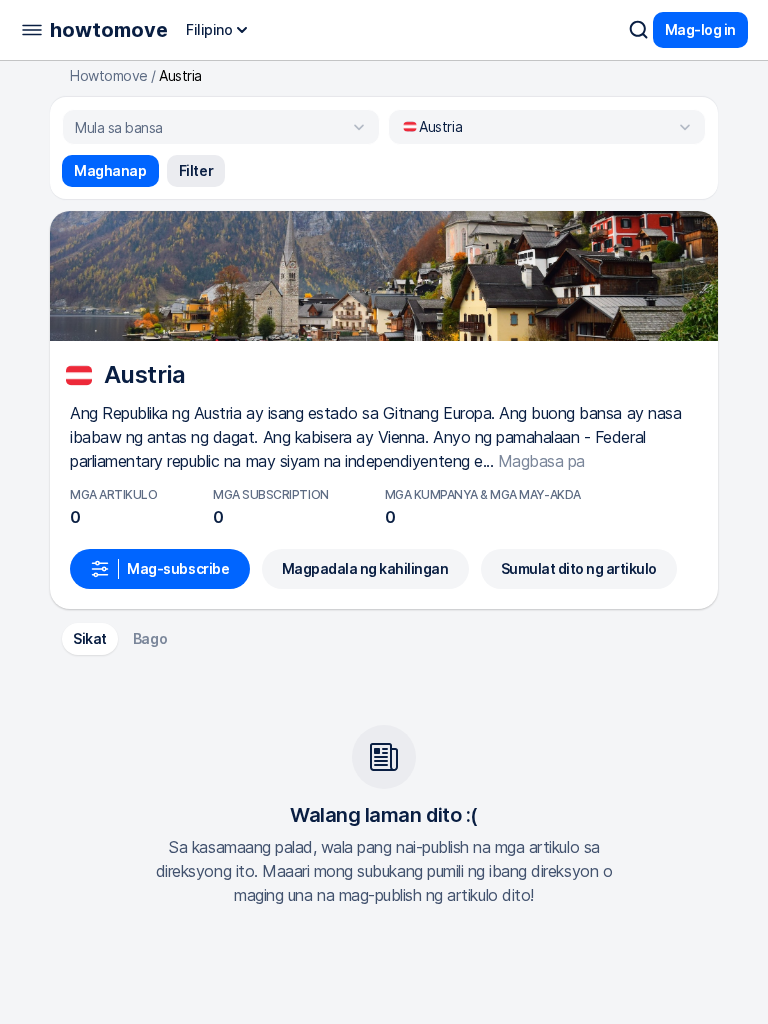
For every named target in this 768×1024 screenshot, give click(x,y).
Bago (150, 638)
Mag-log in (700, 29)
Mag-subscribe (178, 568)
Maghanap (110, 170)
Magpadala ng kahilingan (365, 568)
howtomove (109, 30)
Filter (196, 170)
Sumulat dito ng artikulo (579, 568)
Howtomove (109, 76)
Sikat (90, 638)
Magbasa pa (541, 461)
